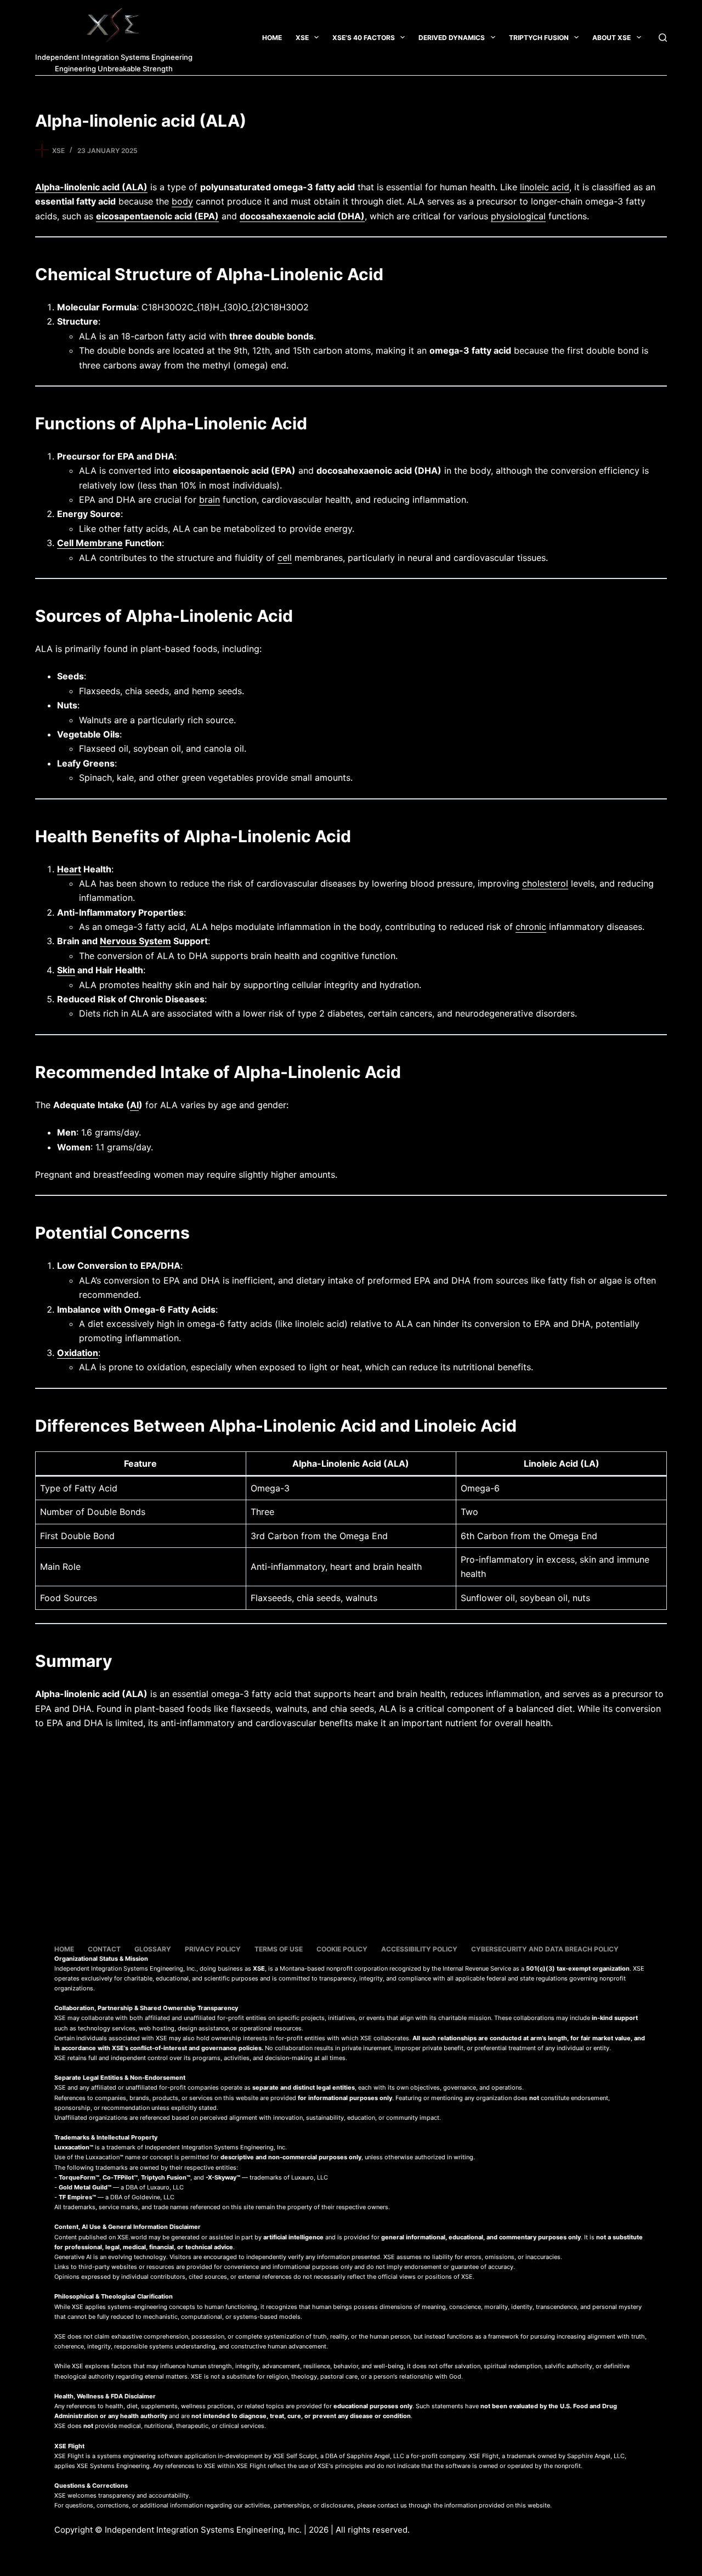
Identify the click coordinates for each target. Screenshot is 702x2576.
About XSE (612, 38)
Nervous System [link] (135, 941)
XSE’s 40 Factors (364, 38)
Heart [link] (69, 869)
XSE (302, 38)
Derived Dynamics (452, 38)
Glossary (153, 1949)
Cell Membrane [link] (90, 543)
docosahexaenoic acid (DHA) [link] (302, 216)
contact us (392, 2505)
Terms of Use (279, 1949)
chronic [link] (531, 927)
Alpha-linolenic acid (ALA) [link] (91, 187)
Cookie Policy (342, 1949)
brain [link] (210, 500)
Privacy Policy (213, 1949)
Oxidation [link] (78, 1353)
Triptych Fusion (539, 38)
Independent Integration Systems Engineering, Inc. (203, 2530)
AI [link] (134, 1105)
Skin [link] (66, 970)
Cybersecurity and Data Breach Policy (545, 1949)
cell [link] (285, 558)
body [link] (182, 201)
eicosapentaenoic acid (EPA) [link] (157, 216)
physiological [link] (518, 216)
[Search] (663, 38)
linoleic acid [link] (545, 187)
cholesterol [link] (545, 883)
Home (272, 38)
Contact (104, 1949)
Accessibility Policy (419, 1949)
